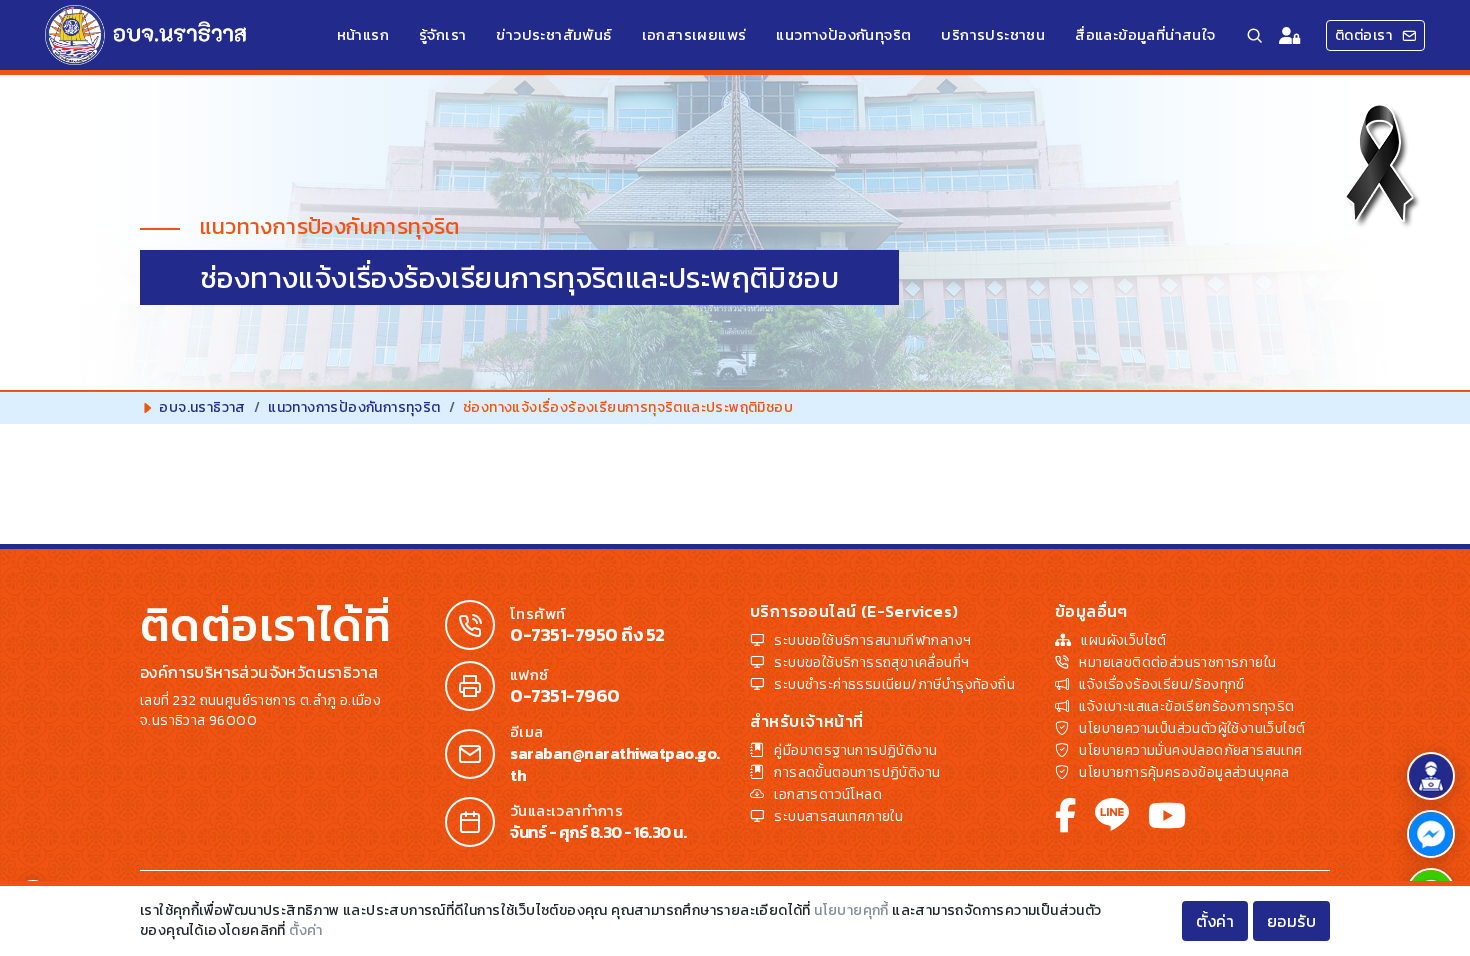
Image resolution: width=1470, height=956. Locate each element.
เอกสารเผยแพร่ (694, 34)
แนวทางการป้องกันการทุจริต (354, 407)
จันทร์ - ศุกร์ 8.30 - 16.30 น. (598, 832)
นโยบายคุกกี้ (851, 910)
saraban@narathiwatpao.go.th (615, 764)
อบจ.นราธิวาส (202, 407)
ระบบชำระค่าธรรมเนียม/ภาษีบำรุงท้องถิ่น (894, 684)
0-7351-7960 (565, 696)
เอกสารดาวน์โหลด (828, 794)
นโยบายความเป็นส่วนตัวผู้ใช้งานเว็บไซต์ (1192, 728)
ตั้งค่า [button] (1215, 921)
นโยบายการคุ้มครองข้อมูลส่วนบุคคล (1184, 772)
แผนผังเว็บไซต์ (1123, 640)
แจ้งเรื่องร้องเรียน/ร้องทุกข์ (1161, 684)
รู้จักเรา (442, 34)
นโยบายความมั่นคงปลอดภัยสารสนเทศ (1190, 750)
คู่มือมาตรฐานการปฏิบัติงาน (855, 750)
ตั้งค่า (306, 930)
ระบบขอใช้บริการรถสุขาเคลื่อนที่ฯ (871, 662)
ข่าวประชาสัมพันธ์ (553, 34)
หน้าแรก (363, 34)
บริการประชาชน (993, 34)
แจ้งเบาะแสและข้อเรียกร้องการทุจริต (1186, 706)
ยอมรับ (1292, 921)
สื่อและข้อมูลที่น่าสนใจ (1145, 34)
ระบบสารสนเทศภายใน (838, 816)
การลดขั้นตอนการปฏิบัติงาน (857, 772)
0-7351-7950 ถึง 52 (587, 635)
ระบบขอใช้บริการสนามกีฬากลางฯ (872, 640)
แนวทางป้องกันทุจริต (843, 34)
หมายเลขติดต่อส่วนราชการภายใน (1177, 662)
